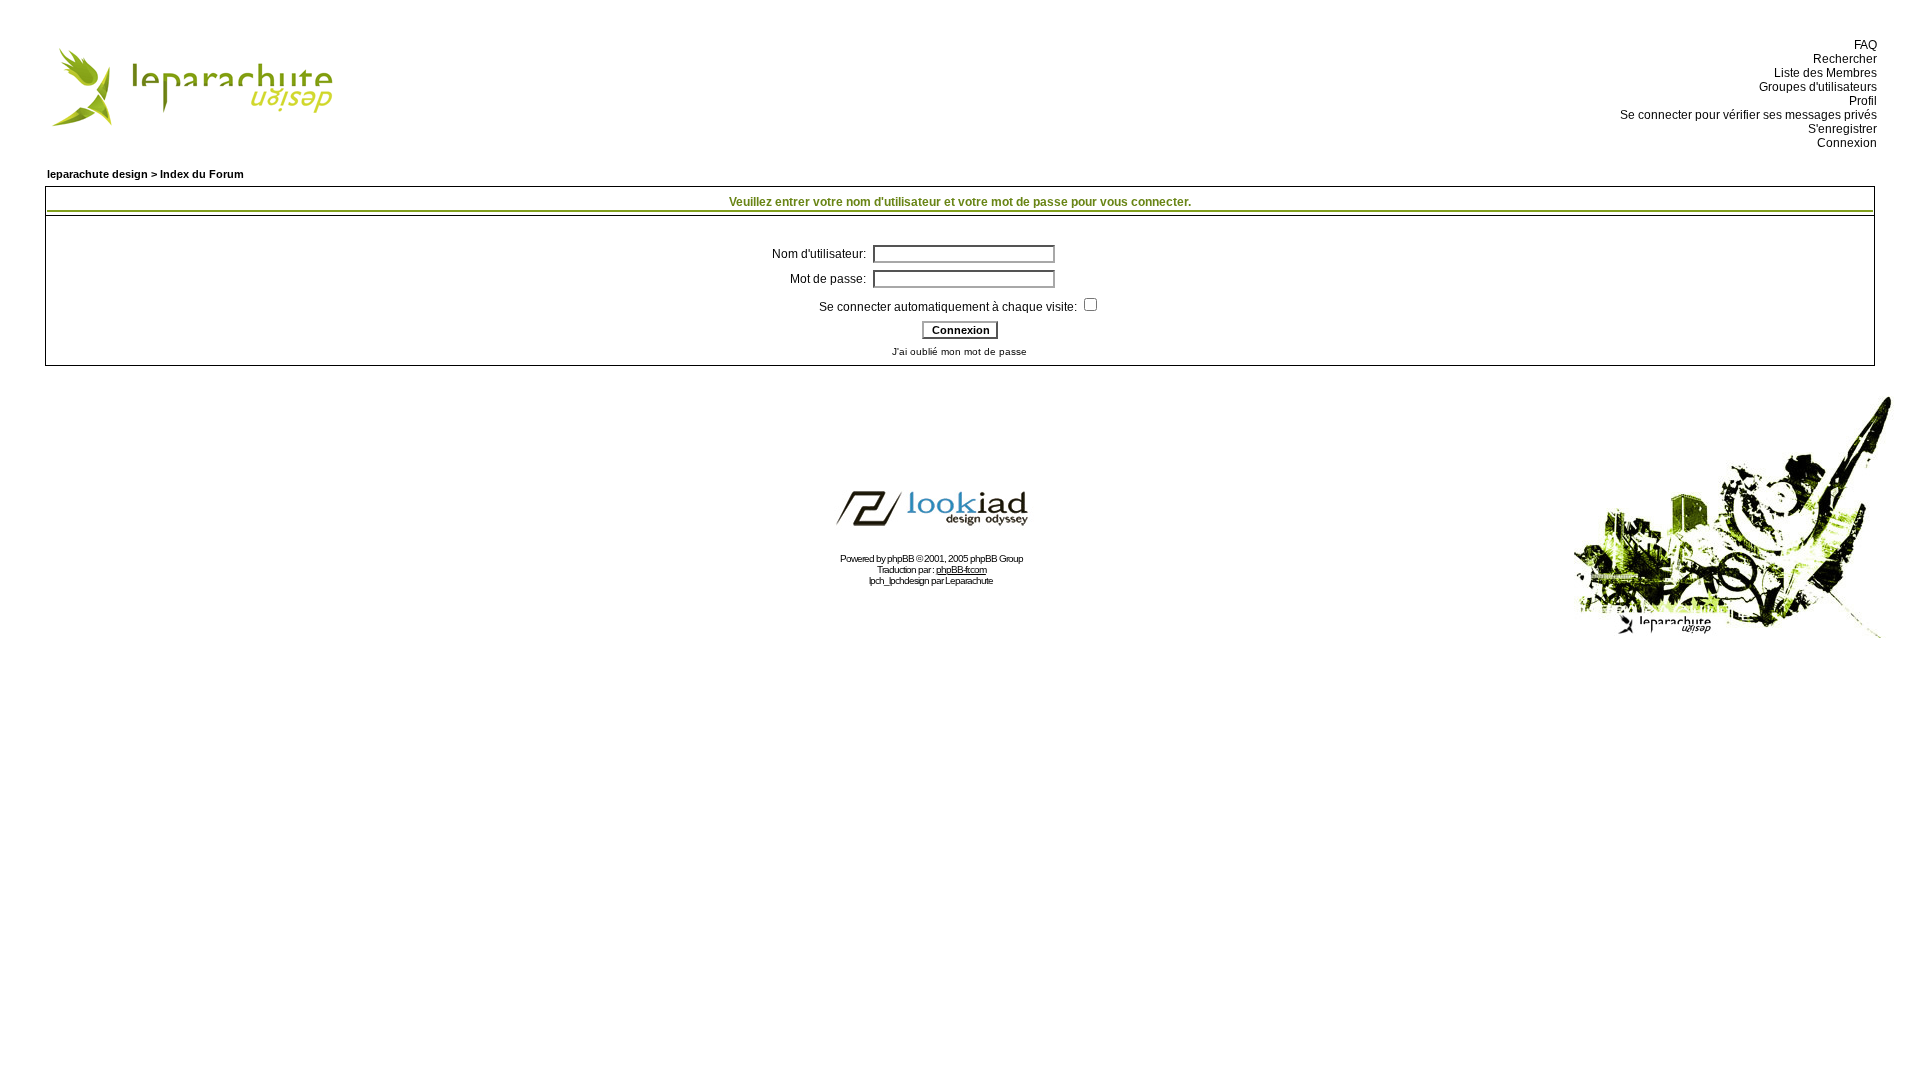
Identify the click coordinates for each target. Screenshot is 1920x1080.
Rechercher (1842, 59)
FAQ (1862, 45)
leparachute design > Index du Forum (145, 174)
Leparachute (969, 580)
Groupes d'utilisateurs (1815, 87)
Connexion (1844, 143)
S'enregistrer (1839, 129)
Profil (1860, 101)
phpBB (900, 558)
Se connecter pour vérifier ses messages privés (1745, 115)
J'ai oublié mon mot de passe (959, 351)
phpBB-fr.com (961, 569)
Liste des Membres (1822, 73)
